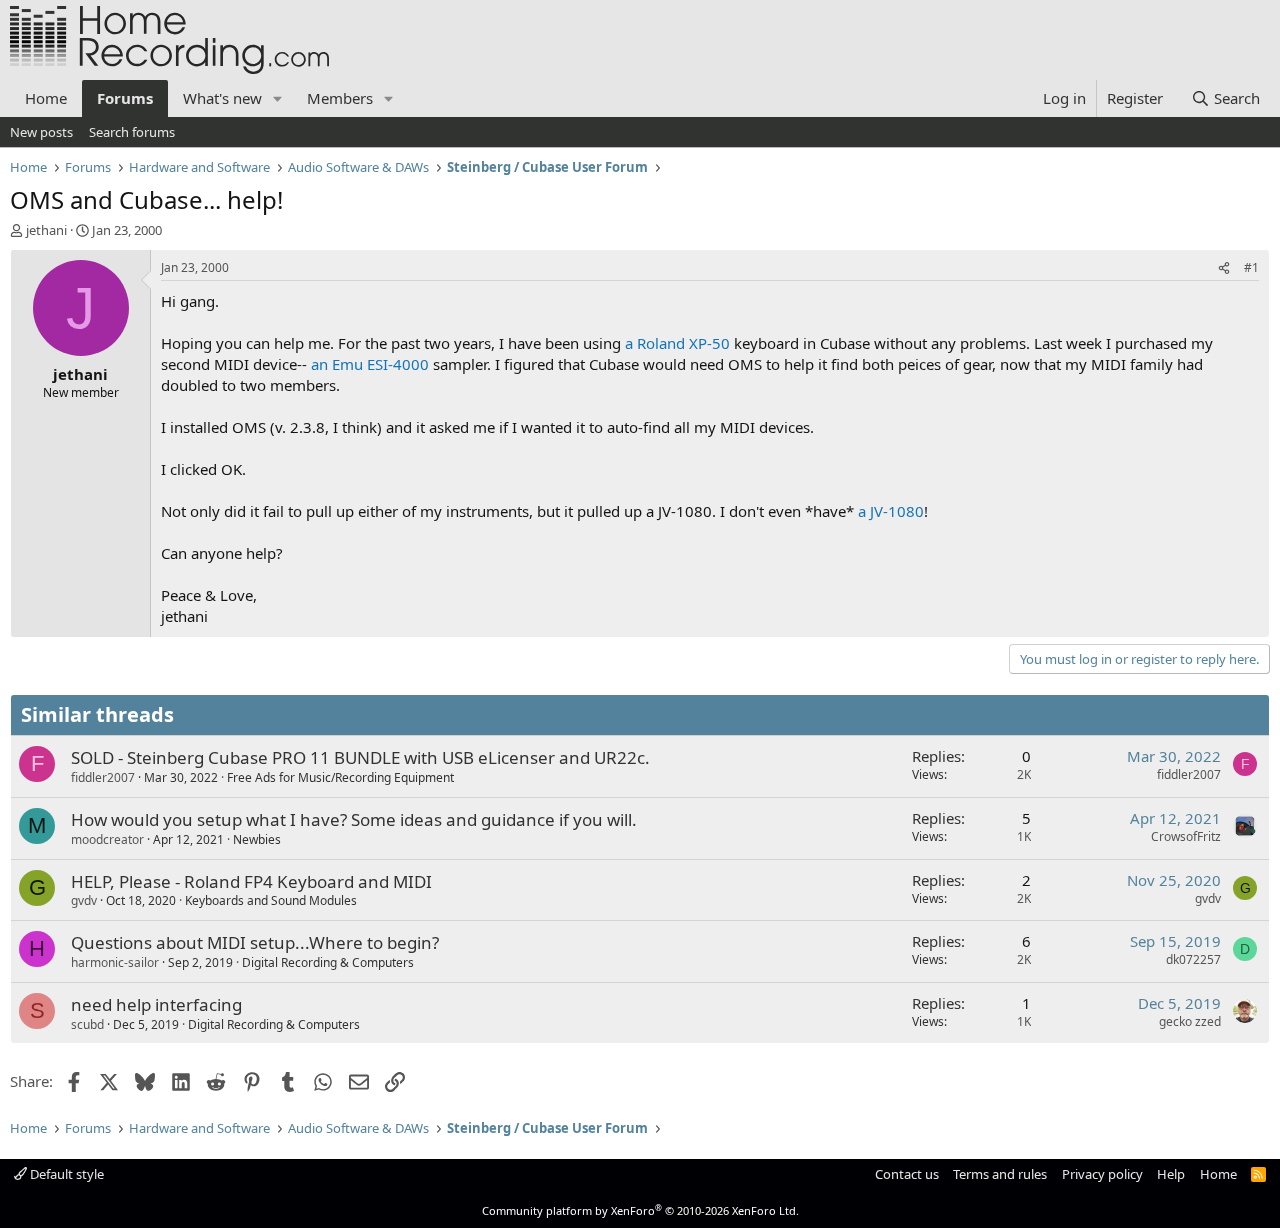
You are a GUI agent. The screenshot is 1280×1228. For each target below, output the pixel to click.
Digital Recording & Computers (328, 962)
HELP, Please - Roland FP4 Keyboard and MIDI (251, 881)
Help (1171, 1174)
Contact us (907, 1174)
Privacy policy (1102, 1174)
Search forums (132, 132)
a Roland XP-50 (677, 343)
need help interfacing (156, 1004)
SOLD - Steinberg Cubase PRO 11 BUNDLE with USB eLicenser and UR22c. (360, 757)
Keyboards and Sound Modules (271, 900)
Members (340, 98)
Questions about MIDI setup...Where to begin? (255, 942)
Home (46, 98)
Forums (125, 98)
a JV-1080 (891, 511)
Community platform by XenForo (640, 1210)
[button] (278, 98)
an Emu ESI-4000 (370, 364)
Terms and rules (1000, 1174)
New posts (41, 132)
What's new (222, 98)
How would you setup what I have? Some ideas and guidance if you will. (354, 819)
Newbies (257, 839)
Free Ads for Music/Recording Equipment (340, 777)
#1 (1251, 267)
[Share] (1224, 268)
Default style (65, 1174)
